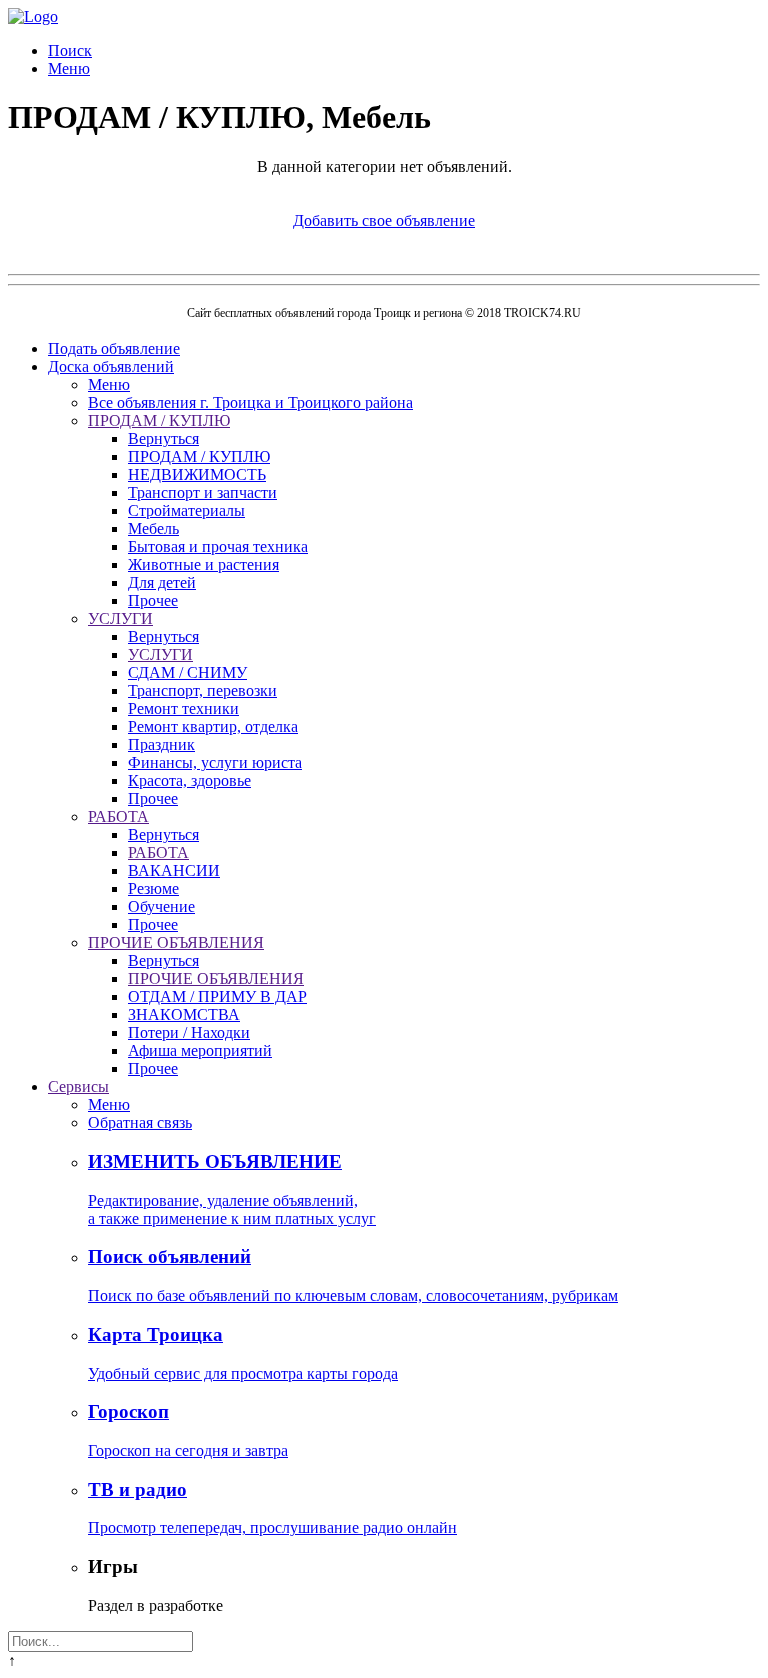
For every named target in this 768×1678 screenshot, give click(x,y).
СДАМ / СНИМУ (187, 672)
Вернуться (163, 438)
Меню (69, 68)
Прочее (153, 600)
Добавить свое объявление (384, 220)
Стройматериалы (186, 510)
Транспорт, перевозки (202, 690)
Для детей (162, 582)
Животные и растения (203, 564)
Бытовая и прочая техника (218, 546)
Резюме (153, 888)
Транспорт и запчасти (202, 492)
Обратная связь (140, 1122)
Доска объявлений (111, 366)
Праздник (161, 744)
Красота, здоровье (189, 780)
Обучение (161, 906)
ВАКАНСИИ (174, 870)
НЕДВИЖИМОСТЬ (197, 474)
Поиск (70, 50)
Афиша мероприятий (200, 1050)
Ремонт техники (183, 708)
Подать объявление (114, 348)
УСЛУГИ (120, 618)
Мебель (153, 528)
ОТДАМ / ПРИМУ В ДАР (217, 996)
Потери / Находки (189, 1032)
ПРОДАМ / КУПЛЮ (159, 420)
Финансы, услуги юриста (215, 762)
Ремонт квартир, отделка (213, 726)
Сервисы (78, 1086)
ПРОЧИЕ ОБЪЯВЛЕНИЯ (176, 942)
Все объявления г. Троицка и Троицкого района (250, 402)
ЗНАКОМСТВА (184, 1014)
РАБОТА (118, 816)
